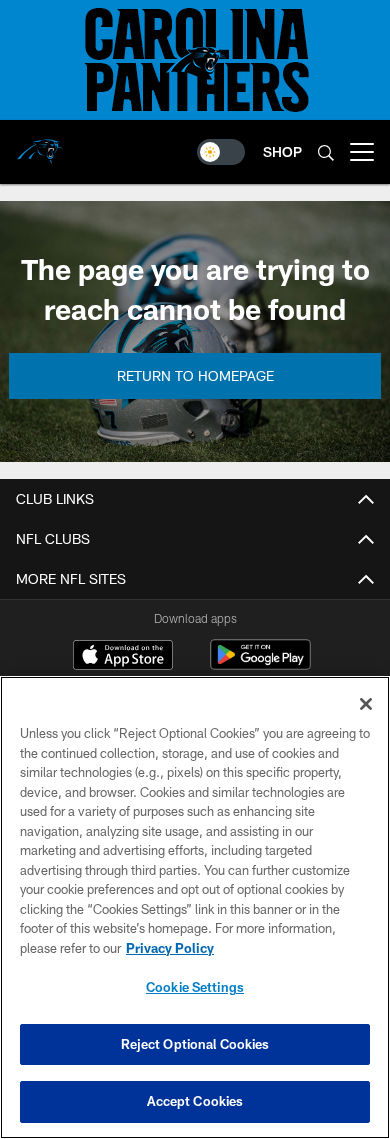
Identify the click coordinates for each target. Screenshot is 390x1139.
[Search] (326, 152)
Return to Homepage (195, 375)
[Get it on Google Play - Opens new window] (260, 664)
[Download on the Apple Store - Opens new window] (123, 657)
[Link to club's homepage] (40, 144)
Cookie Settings (195, 987)
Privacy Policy (170, 948)
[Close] (366, 704)
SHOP (282, 151)
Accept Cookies (195, 1101)
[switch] (221, 152)
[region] (195, 907)
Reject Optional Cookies (195, 1044)
